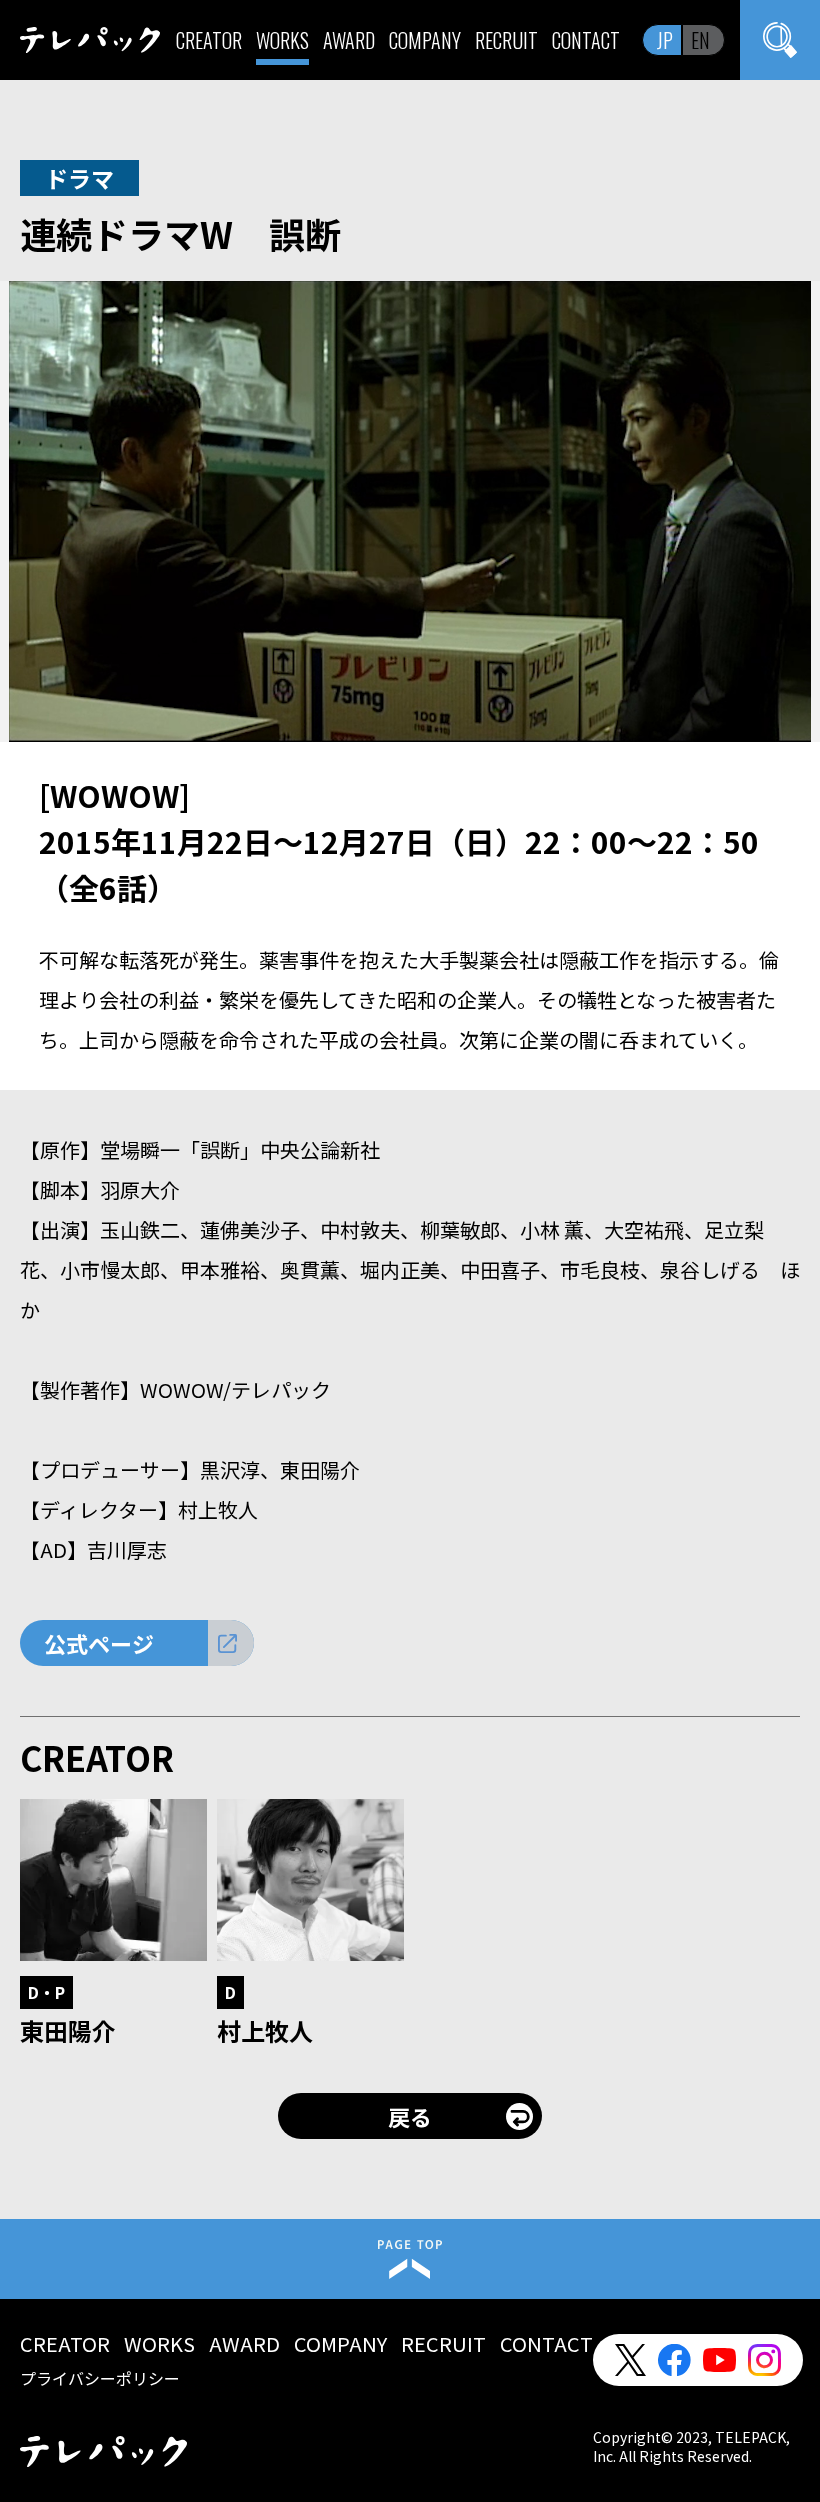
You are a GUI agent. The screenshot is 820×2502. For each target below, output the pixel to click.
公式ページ (99, 1643)
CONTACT (586, 40)
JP (665, 40)
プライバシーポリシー (100, 2378)
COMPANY (425, 40)
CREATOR (209, 40)
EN (700, 40)
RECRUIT (506, 40)
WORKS (282, 40)
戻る (410, 2116)
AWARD (349, 40)
